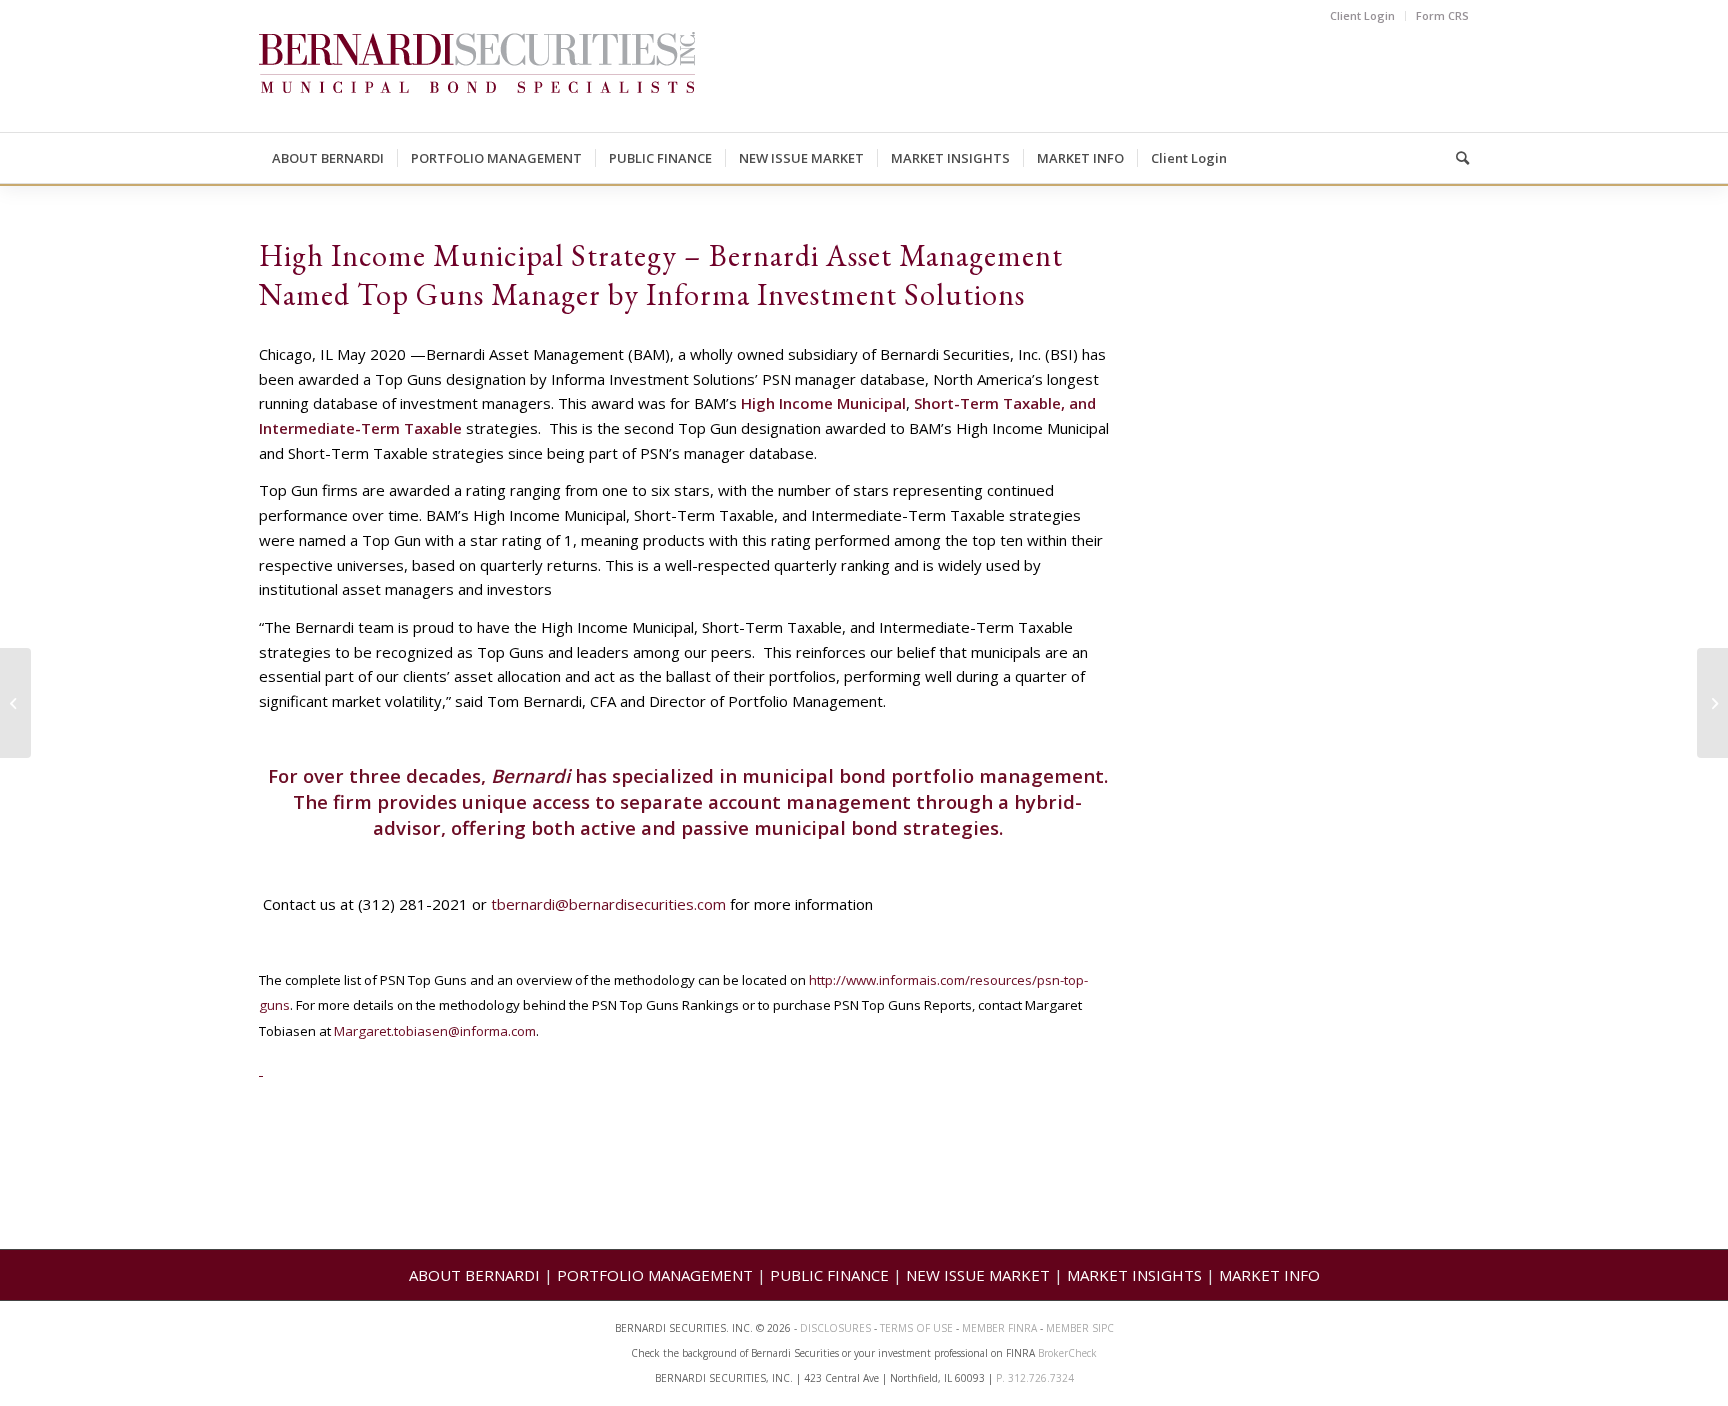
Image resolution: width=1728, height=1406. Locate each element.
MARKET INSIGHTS (1134, 1275)
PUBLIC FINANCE (829, 1275)
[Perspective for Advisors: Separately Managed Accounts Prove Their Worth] (15, 703)
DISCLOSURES (835, 1328)
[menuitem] (1363, 16)
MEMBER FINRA (1001, 1328)
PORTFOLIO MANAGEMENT (655, 1275)
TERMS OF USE (916, 1328)
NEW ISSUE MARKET (978, 1275)
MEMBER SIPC (1080, 1328)
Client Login (1362, 15)
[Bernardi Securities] (477, 82)
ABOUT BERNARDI (474, 1275)
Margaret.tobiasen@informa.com (435, 1031)
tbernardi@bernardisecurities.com (608, 904)
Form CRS (1442, 15)
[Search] (1456, 158)
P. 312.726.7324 (1035, 1378)
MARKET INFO (1269, 1275)
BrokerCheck (1067, 1353)
